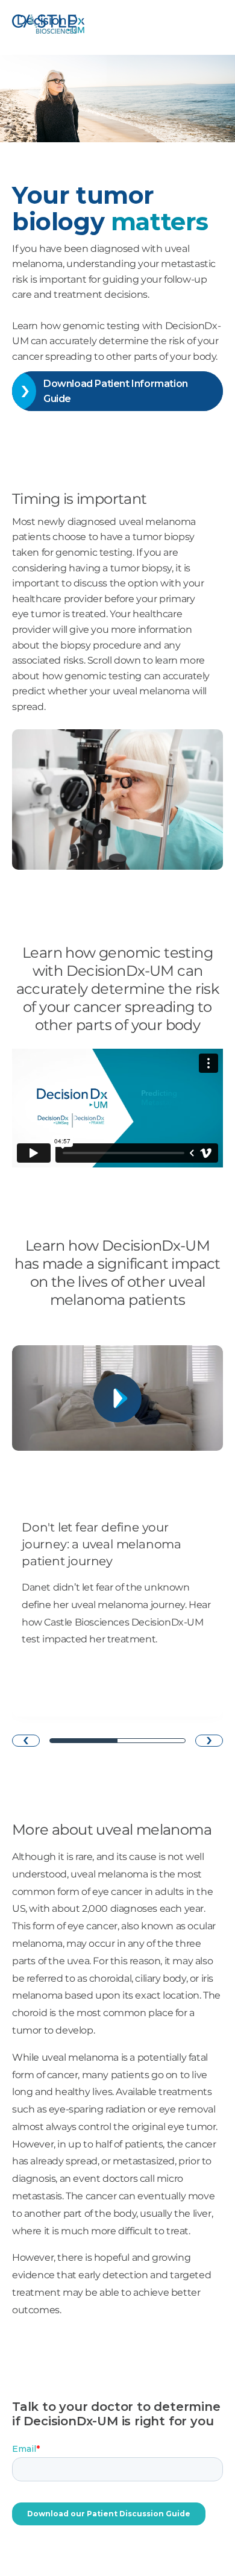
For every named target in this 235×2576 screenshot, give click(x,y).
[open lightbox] (117, 1398)
